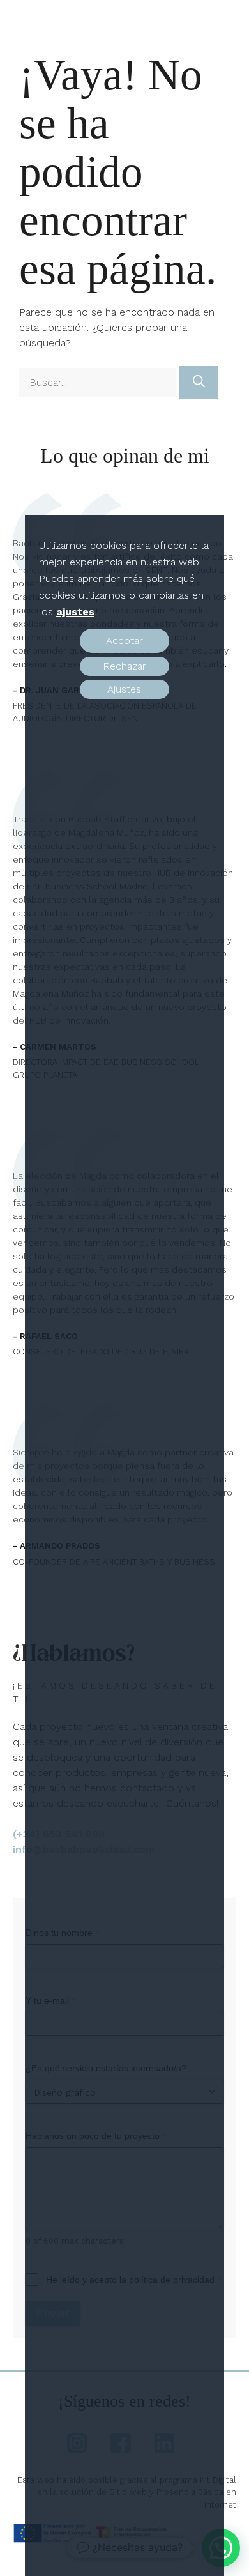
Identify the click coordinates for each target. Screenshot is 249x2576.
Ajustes (124, 689)
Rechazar (124, 666)
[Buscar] (199, 382)
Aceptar (124, 640)
